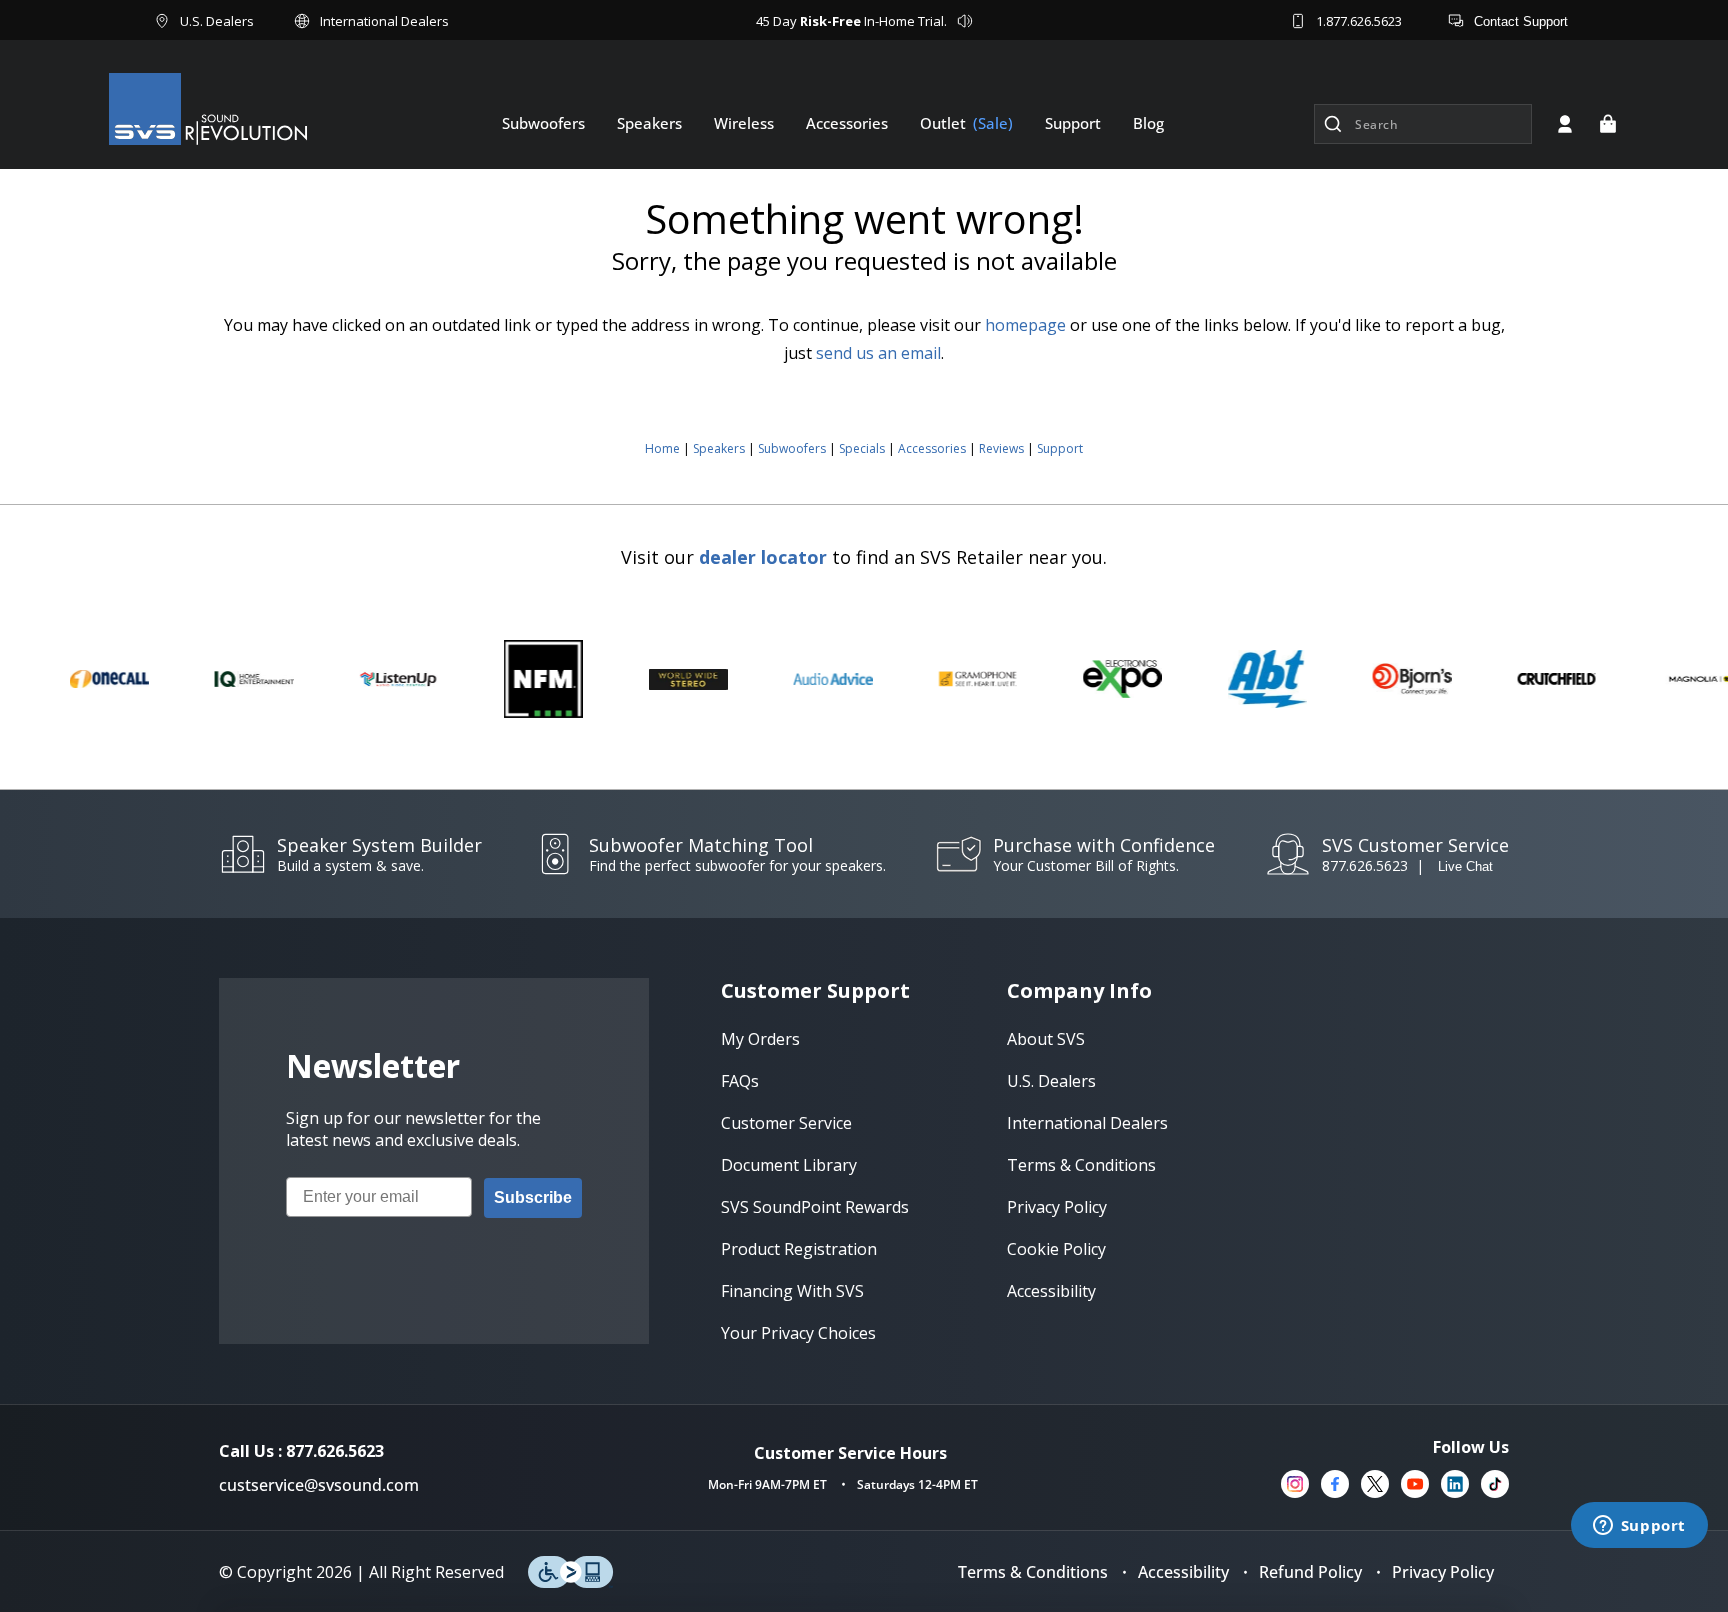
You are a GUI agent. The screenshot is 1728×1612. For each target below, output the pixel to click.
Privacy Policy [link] (1057, 1207)
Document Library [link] (789, 1165)
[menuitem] (543, 123)
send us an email (878, 353)
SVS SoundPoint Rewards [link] (815, 1207)
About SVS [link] (1046, 1039)
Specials (862, 448)
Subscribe (533, 1197)
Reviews (1001, 448)
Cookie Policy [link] (1056, 1249)
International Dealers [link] (1087, 1123)
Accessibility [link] (1051, 1291)
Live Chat (1465, 866)
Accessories (932, 448)
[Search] (1333, 124)
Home (662, 448)
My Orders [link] (760, 1039)
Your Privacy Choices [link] (798, 1333)
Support (1060, 448)
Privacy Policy (1443, 1572)
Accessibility (1183, 1572)
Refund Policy (1310, 1572)
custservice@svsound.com (319, 1485)
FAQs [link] (740, 1081)
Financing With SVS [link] (792, 1291)
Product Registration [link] (799, 1249)
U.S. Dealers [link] (1051, 1081)
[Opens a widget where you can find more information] (1639, 1527)
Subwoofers (792, 448)
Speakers (719, 448)
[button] (1608, 124)
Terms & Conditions (1033, 1572)
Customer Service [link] (786, 1123)
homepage (1025, 325)
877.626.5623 (1365, 865)
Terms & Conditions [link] (1081, 1165)
